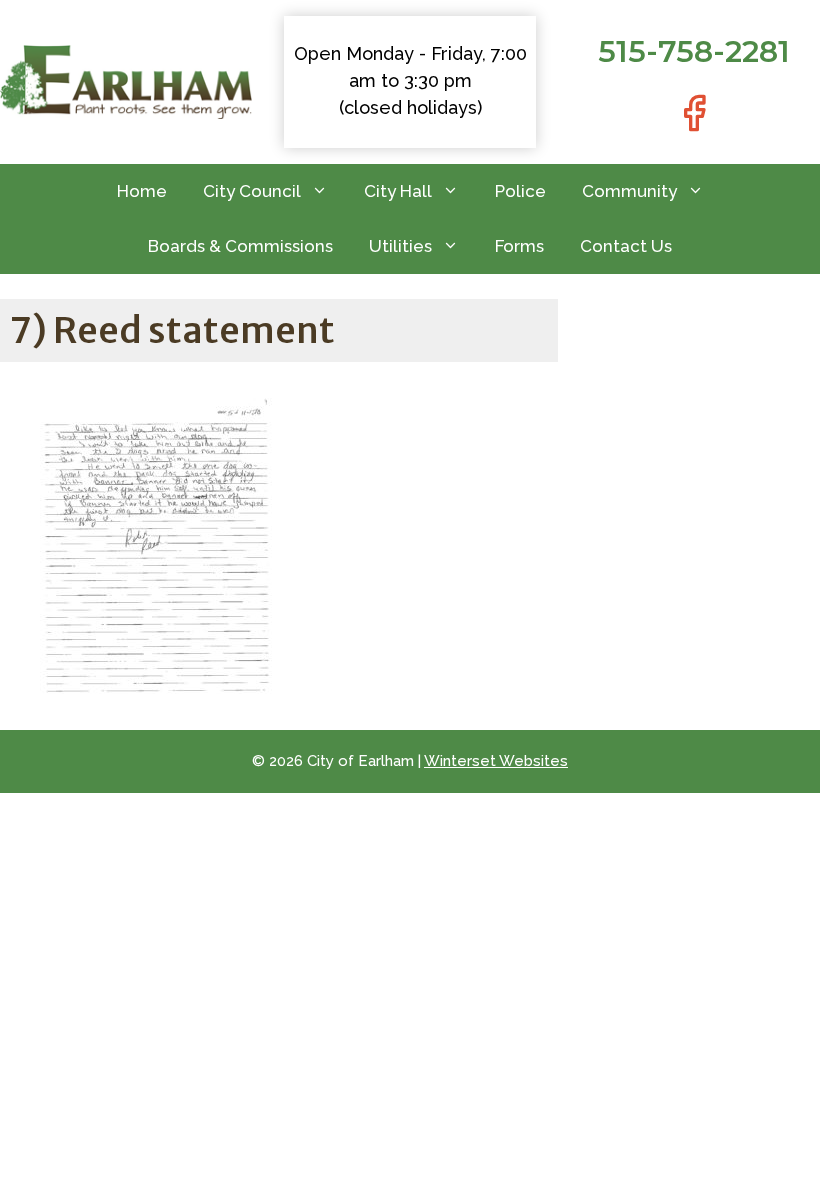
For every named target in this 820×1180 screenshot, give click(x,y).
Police (520, 191)
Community (629, 191)
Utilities (400, 246)
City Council (252, 191)
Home (142, 191)
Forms (519, 246)
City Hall (398, 191)
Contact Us (626, 246)
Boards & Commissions (240, 246)
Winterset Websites (496, 761)
